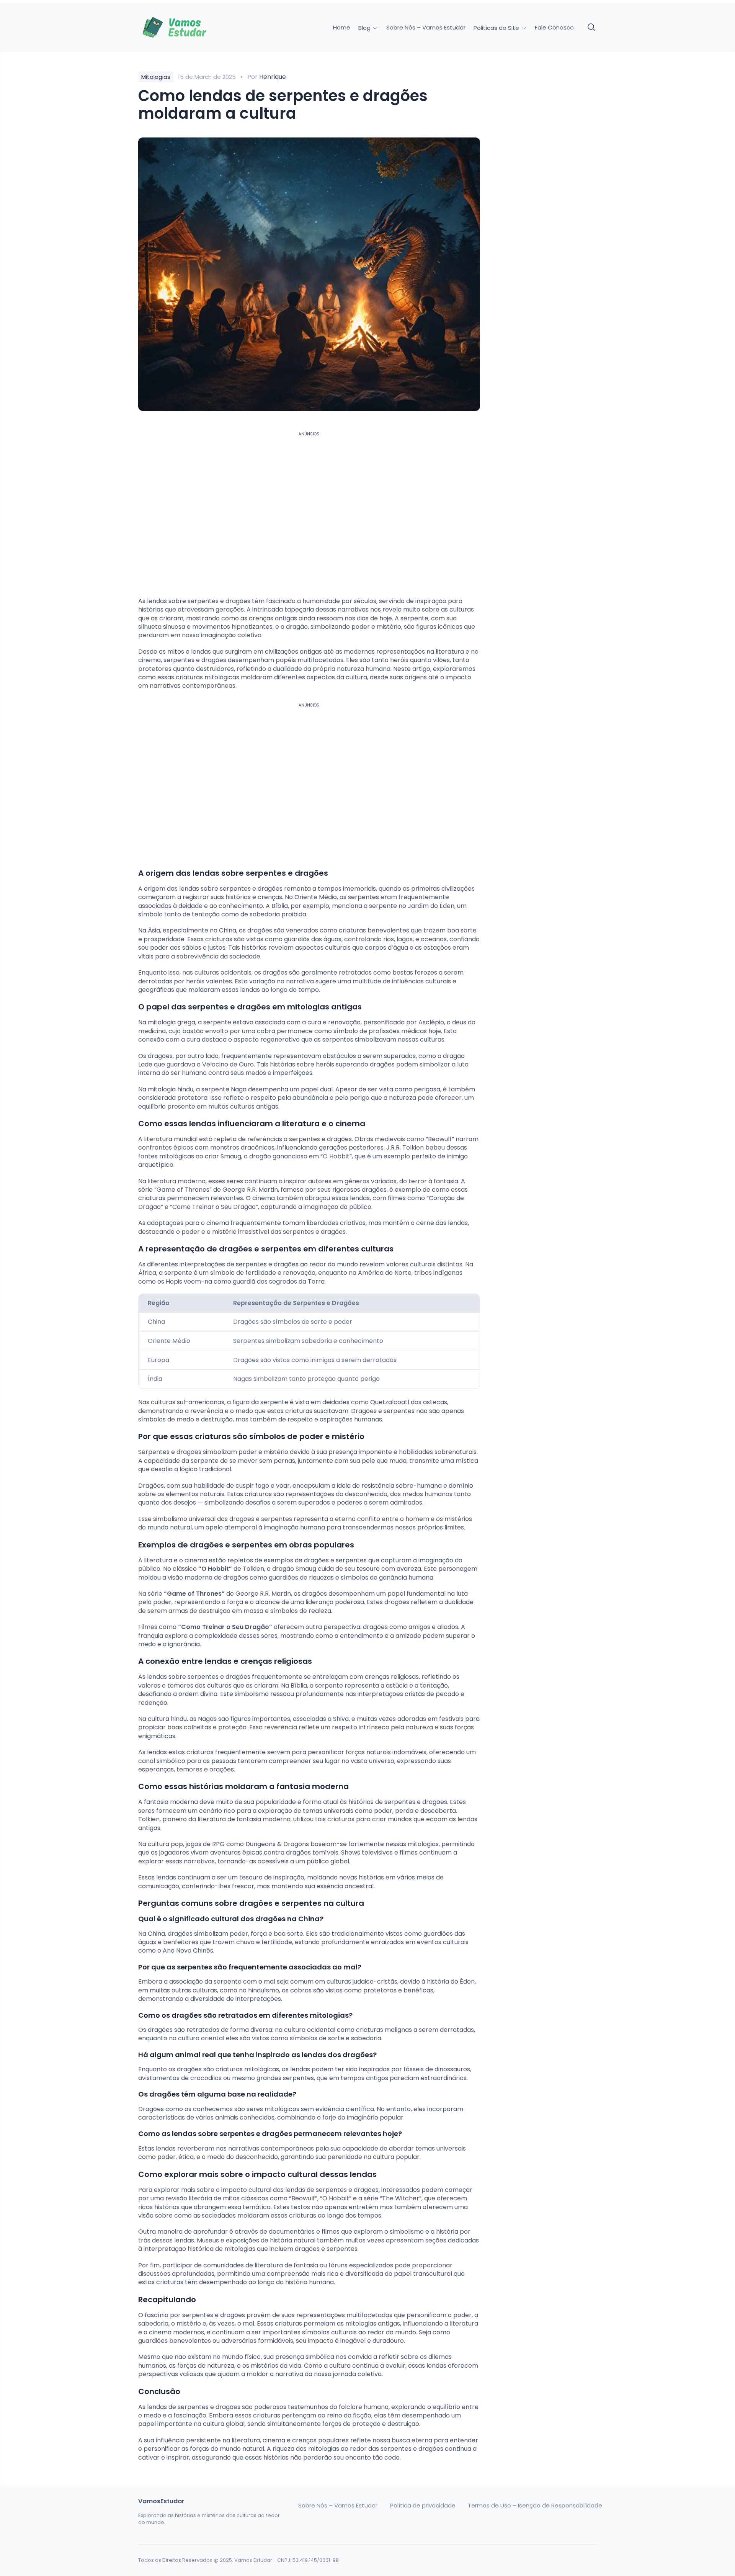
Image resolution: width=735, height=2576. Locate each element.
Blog (365, 28)
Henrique (273, 77)
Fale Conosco (554, 28)
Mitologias (156, 77)
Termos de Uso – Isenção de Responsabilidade (535, 2506)
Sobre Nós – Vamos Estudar (426, 28)
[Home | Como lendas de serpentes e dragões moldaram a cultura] (192, 28)
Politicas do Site (497, 28)
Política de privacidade (423, 2506)
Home (342, 28)
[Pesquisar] (592, 28)
